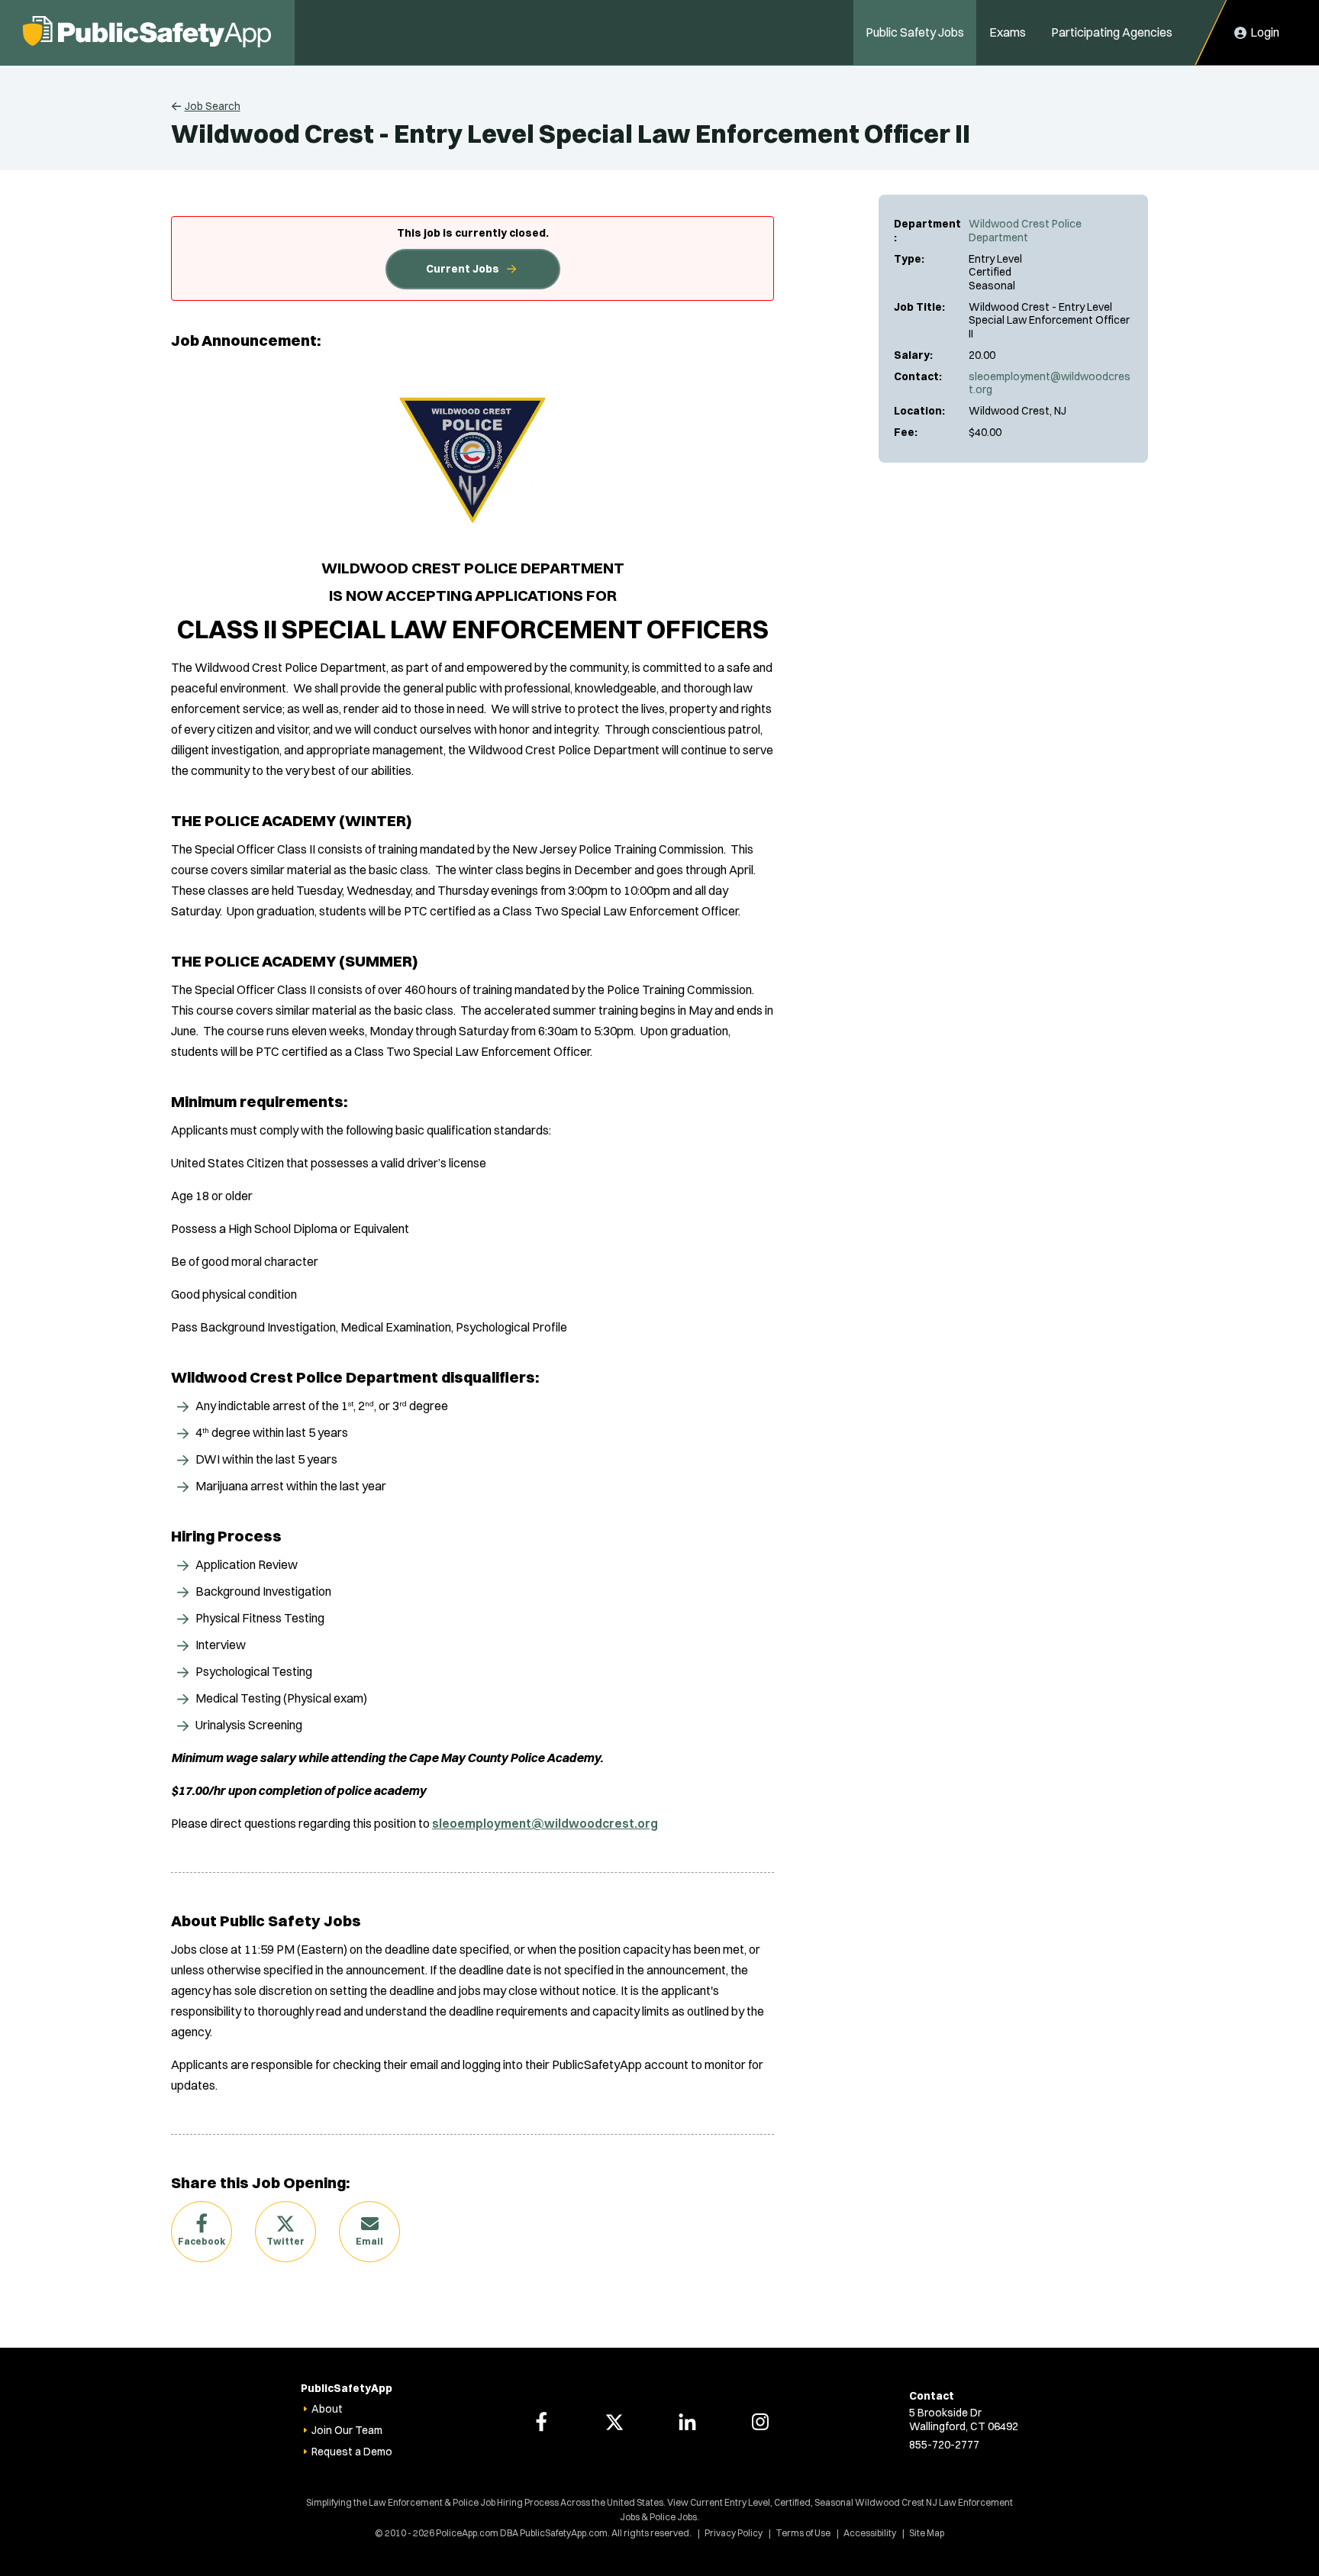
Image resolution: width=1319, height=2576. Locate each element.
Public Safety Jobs (915, 32)
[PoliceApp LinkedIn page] (687, 2422)
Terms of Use (803, 2533)
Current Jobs (463, 269)
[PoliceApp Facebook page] (541, 2422)
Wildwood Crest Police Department (1025, 231)
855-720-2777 (944, 2445)
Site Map (927, 2533)
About (327, 2409)
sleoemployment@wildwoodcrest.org (1050, 383)
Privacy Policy (734, 2533)
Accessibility (870, 2533)
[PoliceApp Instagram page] (760, 2422)
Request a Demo (352, 2452)
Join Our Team (347, 2430)
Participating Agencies (1112, 32)
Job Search (213, 106)
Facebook (202, 2241)
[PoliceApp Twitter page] (614, 2422)
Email (369, 2241)
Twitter (285, 2241)
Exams (1008, 32)
